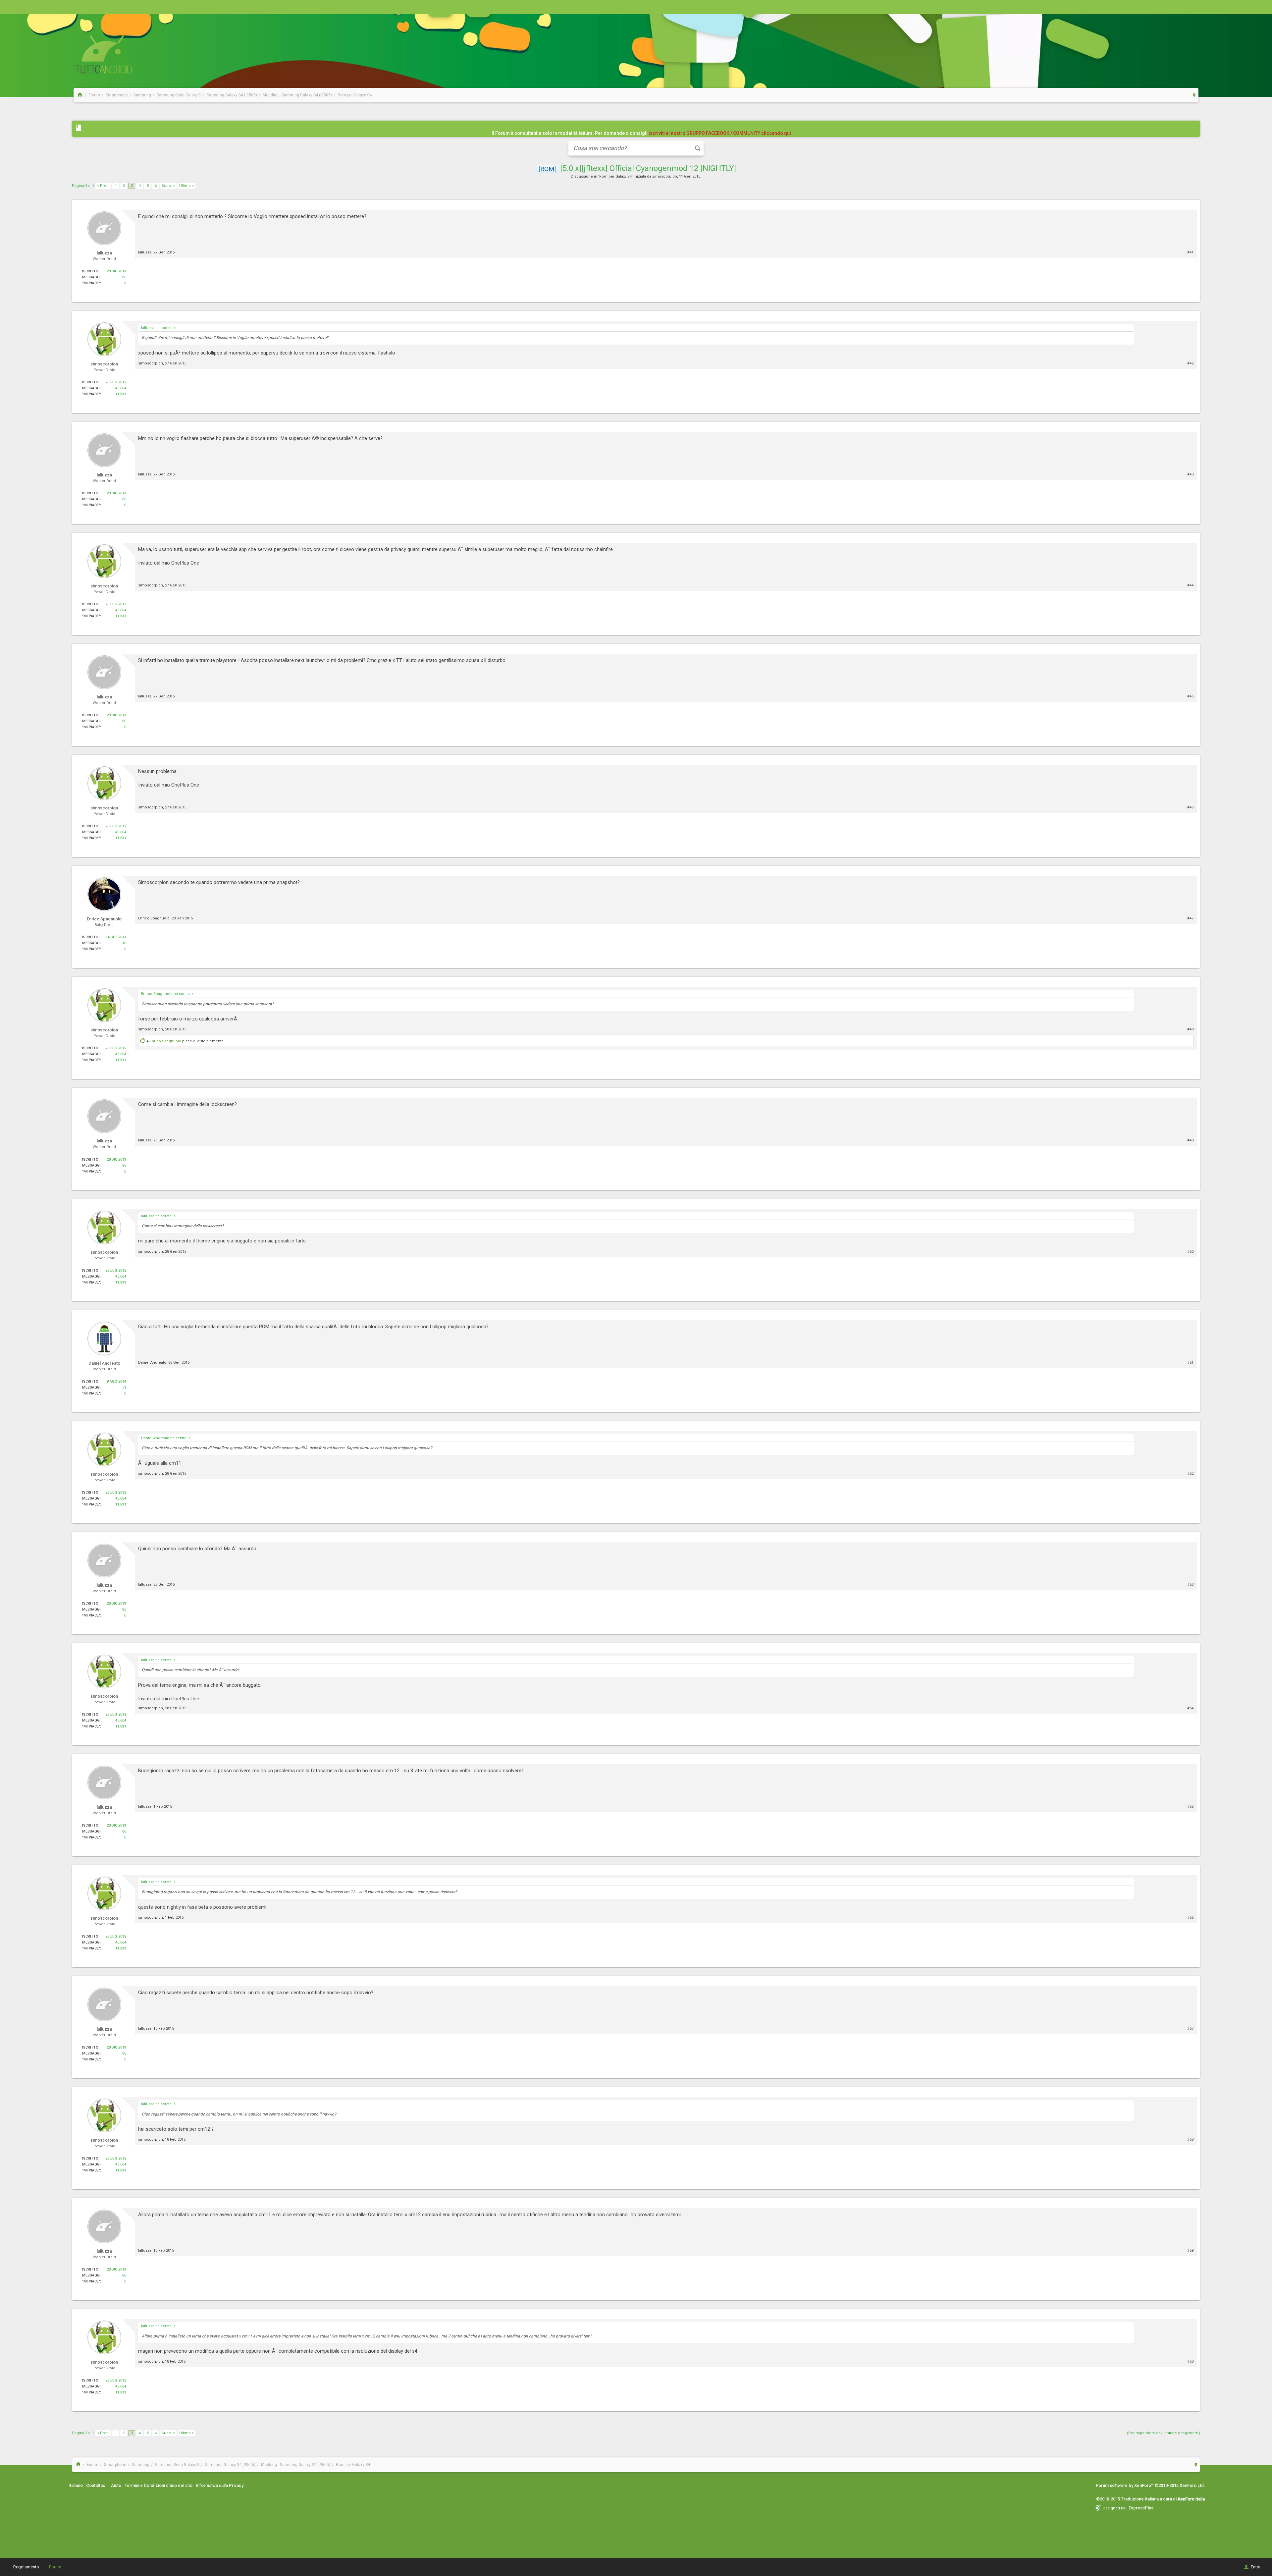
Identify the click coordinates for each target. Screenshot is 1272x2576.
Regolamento (26, 2567)
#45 (1190, 696)
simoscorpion (665, 176)
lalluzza (145, 252)
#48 (1190, 1029)
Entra (1256, 2567)
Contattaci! (97, 2485)
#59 (1190, 2250)
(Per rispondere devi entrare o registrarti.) (1164, 2433)
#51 (1190, 1363)
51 (124, 1387)
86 (124, 277)
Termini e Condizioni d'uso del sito (159, 2485)
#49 (1190, 1140)
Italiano (76, 2485)
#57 (1190, 2028)
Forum (55, 2567)
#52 (1190, 1474)
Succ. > (168, 186)
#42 (1190, 363)
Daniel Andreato (152, 1363)
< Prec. (103, 186)
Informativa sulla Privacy (220, 2485)
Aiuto (116, 2485)
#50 (1190, 1252)
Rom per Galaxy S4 (615, 176)
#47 (1190, 918)
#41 (1190, 252)
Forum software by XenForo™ (1151, 2485)
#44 (1190, 585)
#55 (1190, 1807)
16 (124, 943)
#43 (1190, 474)
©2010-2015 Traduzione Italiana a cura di (1150, 2499)
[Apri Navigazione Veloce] (1194, 95)
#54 (1190, 1708)
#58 (1190, 2139)
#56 (1190, 1918)
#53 (1190, 1585)
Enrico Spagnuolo (154, 918)
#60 (1190, 2361)
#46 (1190, 807)
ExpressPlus (1141, 2508)
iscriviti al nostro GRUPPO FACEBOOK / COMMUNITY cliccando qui (720, 133)
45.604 (121, 388)
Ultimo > (186, 186)
